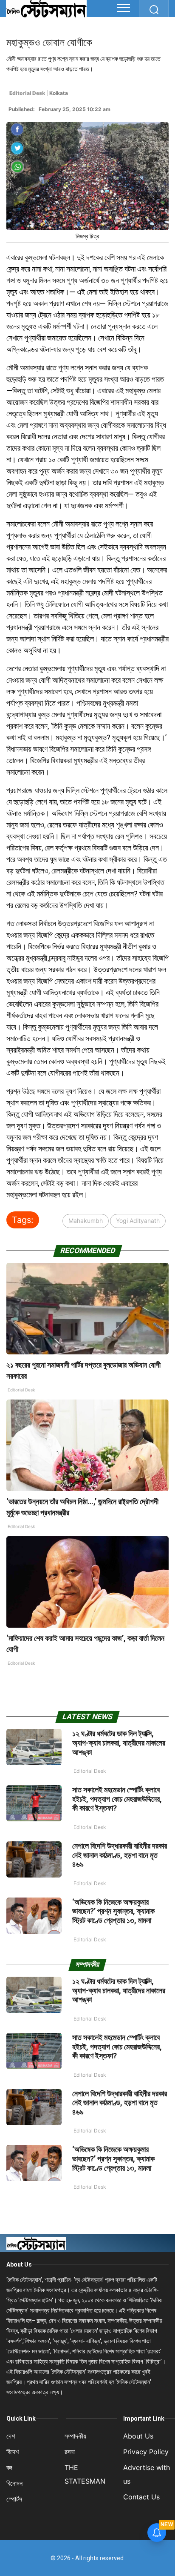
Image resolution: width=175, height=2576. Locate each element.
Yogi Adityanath (138, 1221)
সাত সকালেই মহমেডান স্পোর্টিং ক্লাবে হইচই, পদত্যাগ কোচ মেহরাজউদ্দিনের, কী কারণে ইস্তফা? (117, 1799)
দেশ (11, 2436)
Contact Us (141, 2497)
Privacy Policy (146, 2452)
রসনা (70, 2452)
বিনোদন (14, 2483)
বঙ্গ (9, 2467)
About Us (19, 2264)
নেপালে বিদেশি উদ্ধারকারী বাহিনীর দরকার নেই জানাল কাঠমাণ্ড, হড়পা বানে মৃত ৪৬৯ (120, 1855)
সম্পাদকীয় (75, 2436)
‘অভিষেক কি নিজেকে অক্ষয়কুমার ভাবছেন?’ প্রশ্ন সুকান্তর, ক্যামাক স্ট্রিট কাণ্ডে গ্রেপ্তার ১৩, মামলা (113, 1911)
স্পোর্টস (14, 2499)
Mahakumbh (86, 1221)
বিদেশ (13, 2452)
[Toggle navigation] (124, 8)
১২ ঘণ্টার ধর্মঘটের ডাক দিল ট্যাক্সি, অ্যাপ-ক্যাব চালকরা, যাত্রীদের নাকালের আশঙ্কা (119, 1743)
